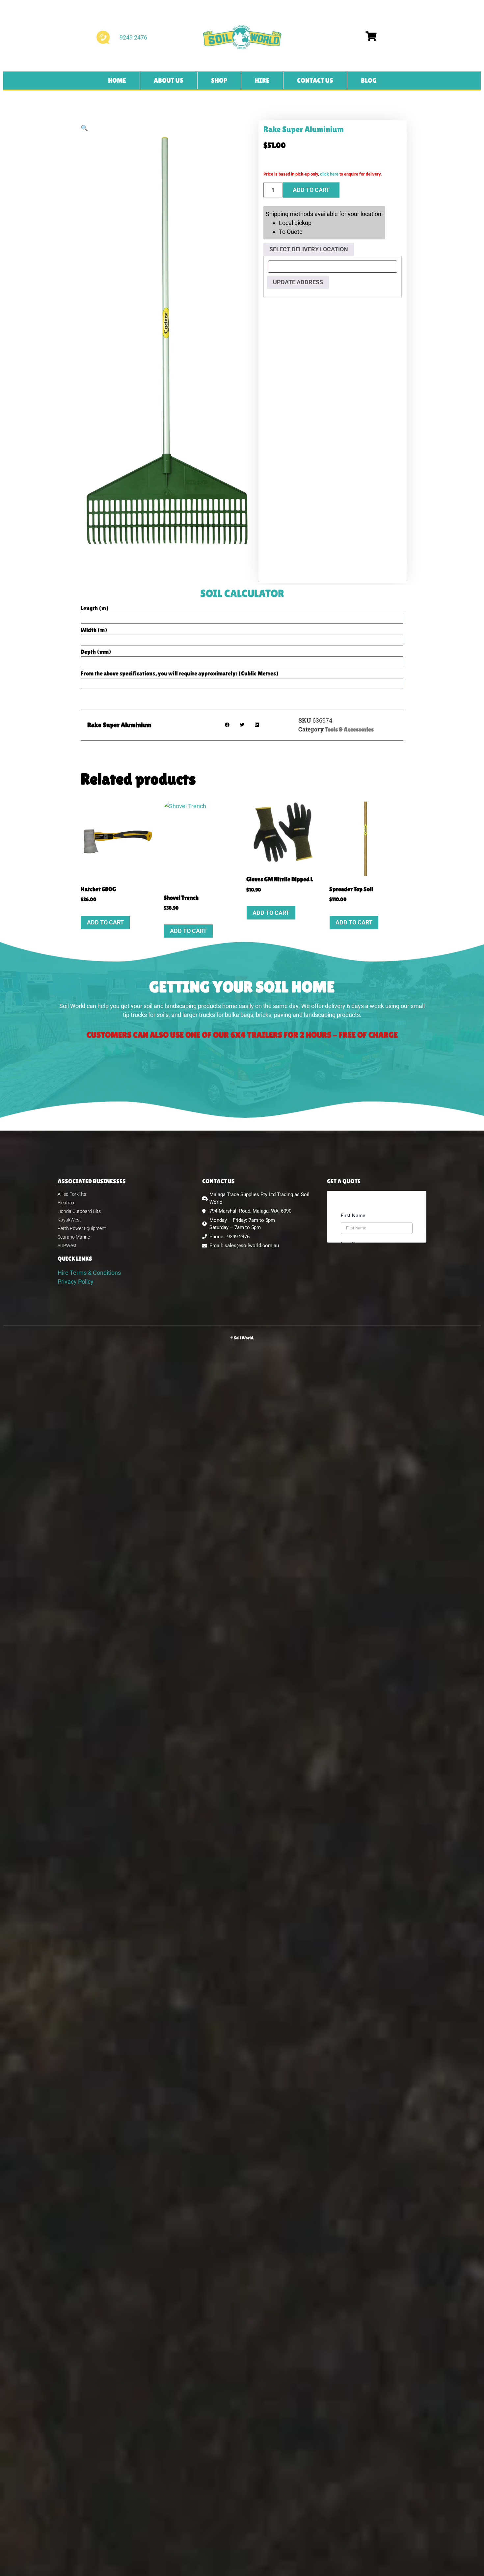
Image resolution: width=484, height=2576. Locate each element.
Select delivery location (309, 249)
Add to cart (311, 190)
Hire (262, 80)
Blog (369, 80)
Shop (219, 80)
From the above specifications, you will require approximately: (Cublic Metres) (180, 674)
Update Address (298, 282)
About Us (169, 80)
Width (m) (94, 630)
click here (329, 174)
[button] (84, 128)
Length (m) (95, 608)
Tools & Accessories (349, 729)
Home (117, 80)
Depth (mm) (96, 652)
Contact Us (315, 80)
